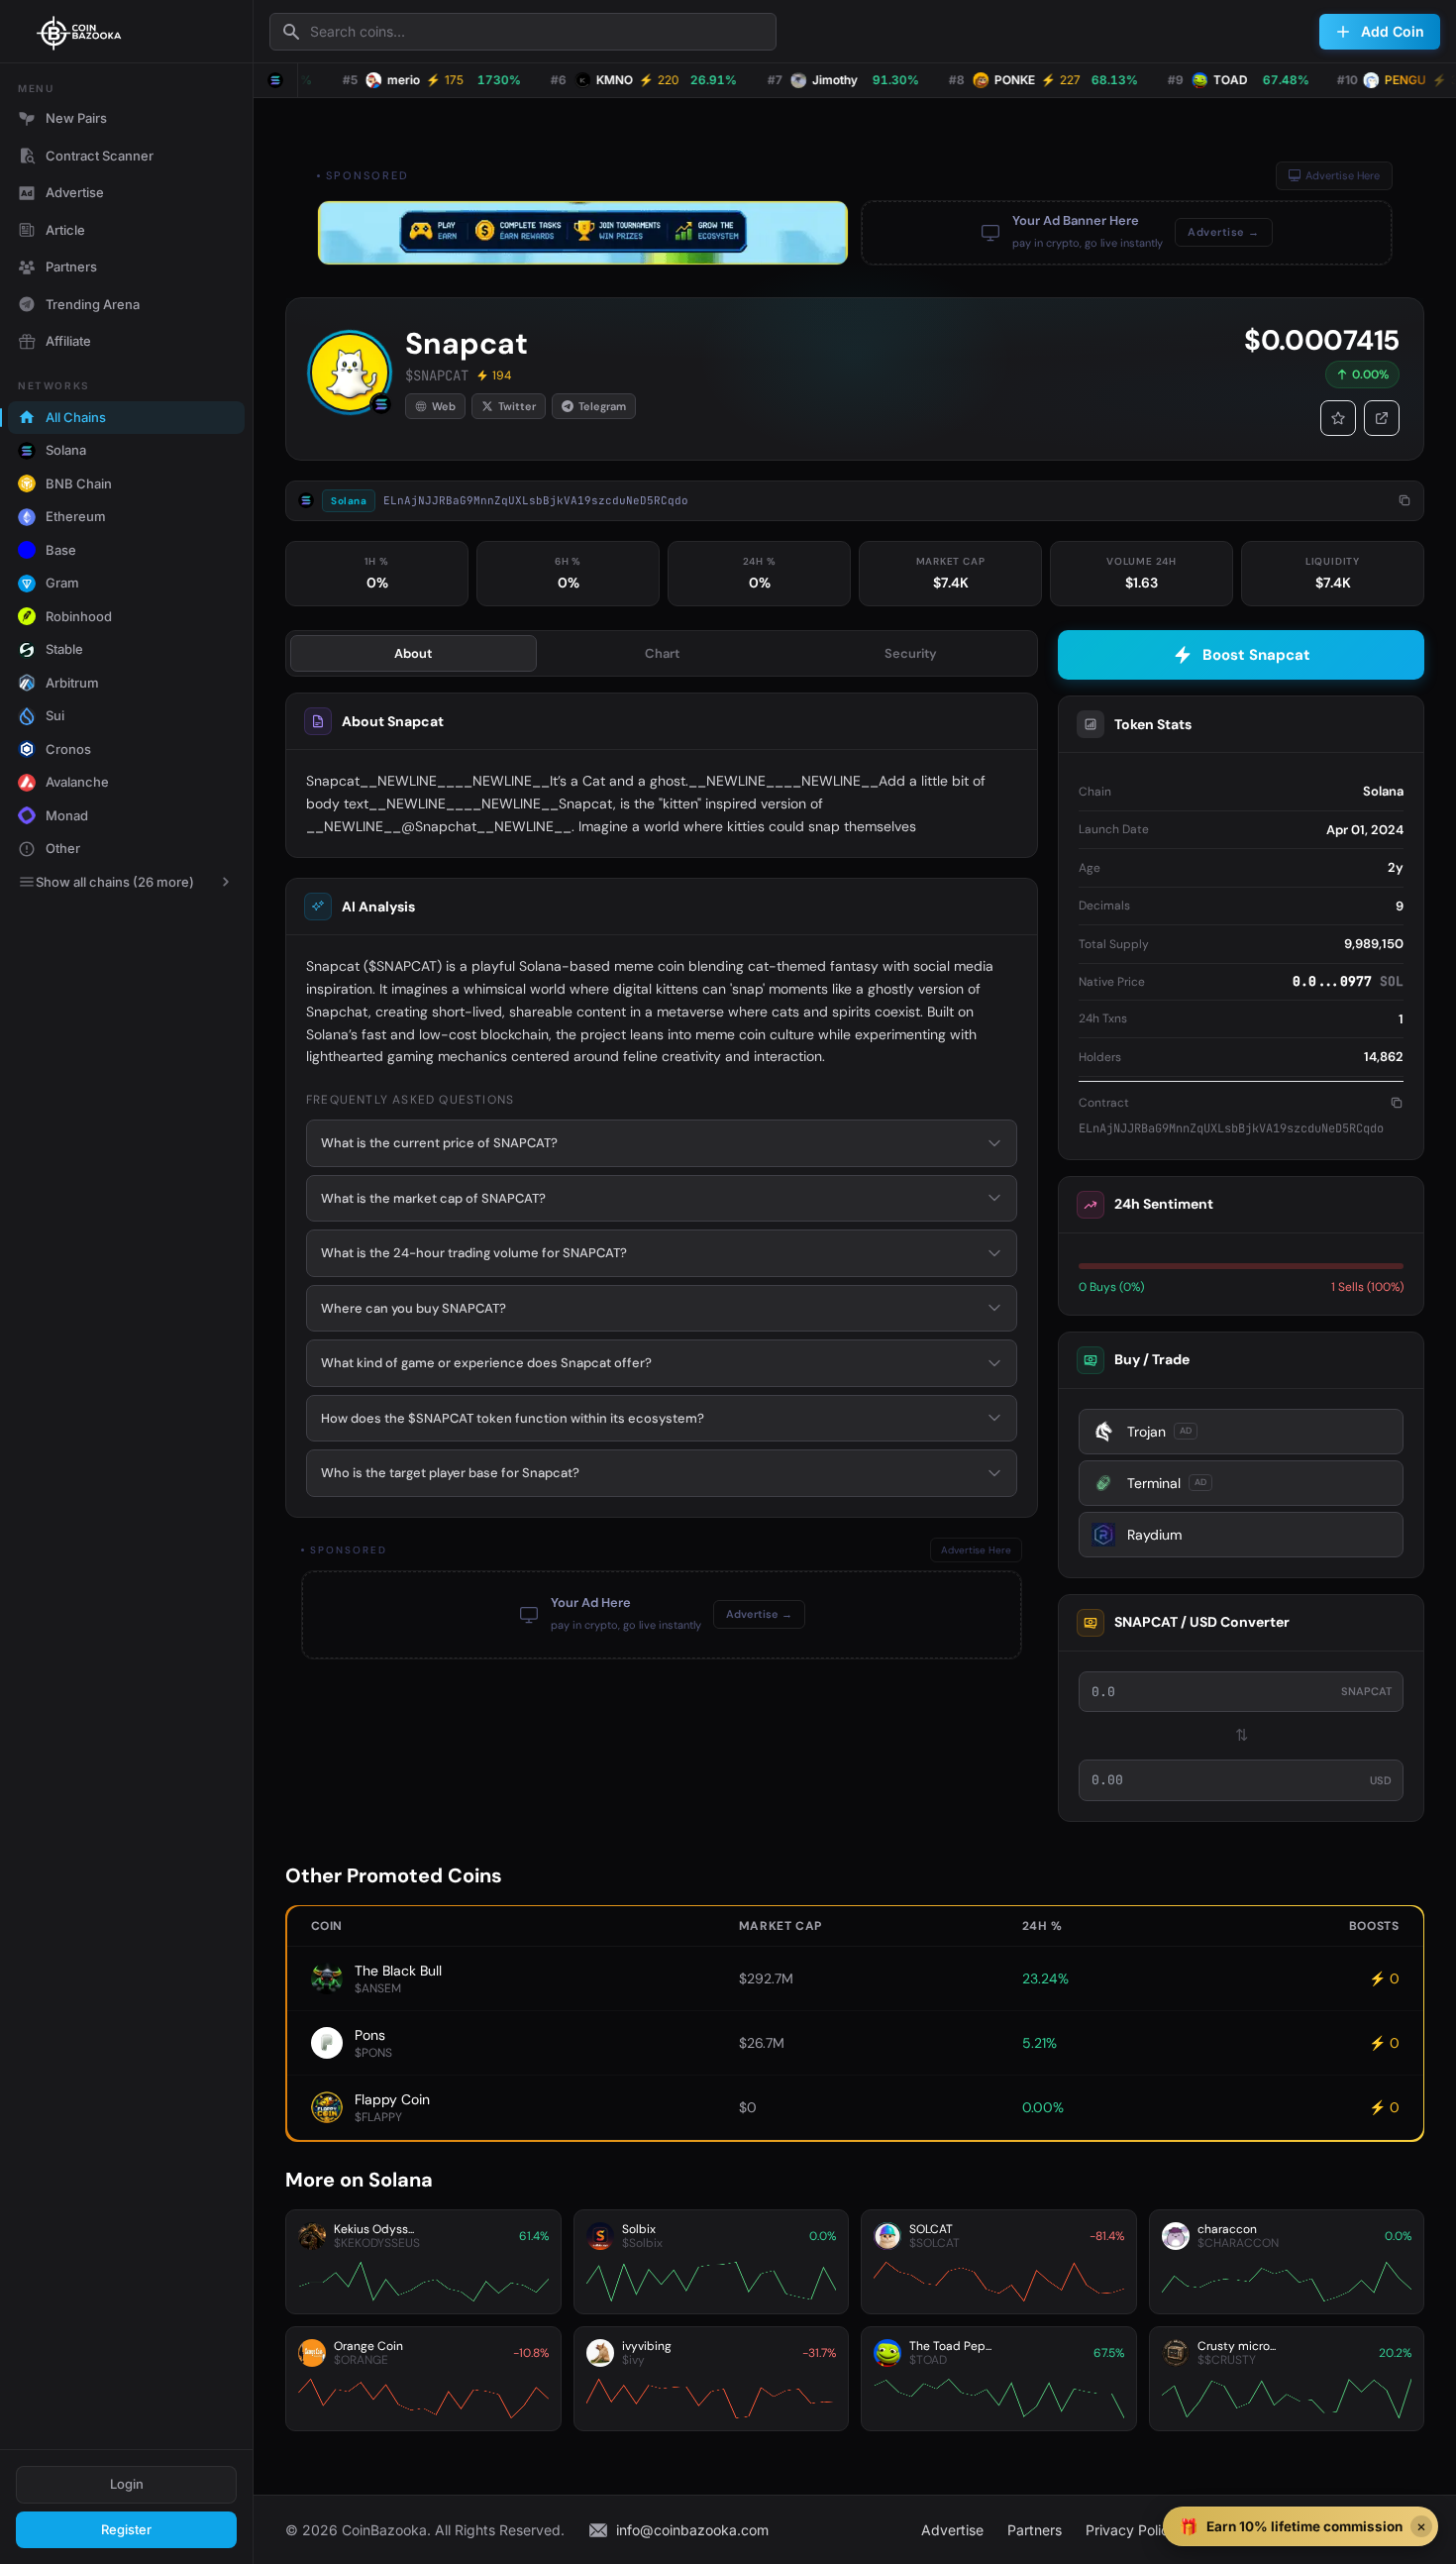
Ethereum (76, 516)
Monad (67, 815)
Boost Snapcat (1256, 655)
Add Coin (1393, 31)
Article (65, 230)
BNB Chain (79, 483)
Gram (62, 583)
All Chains (76, 417)
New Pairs (76, 118)
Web (444, 406)
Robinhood (79, 616)
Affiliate (68, 341)
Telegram (602, 406)
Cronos (68, 749)
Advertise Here (1343, 175)
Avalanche (77, 782)
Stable (64, 649)
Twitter (517, 406)
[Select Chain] (275, 80)
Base (61, 550)
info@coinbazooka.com (692, 2530)
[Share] (1382, 418)
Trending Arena (93, 304)
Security (911, 653)
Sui (55, 715)
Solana (66, 450)
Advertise (75, 192)
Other (63, 848)
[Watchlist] (1338, 418)
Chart (662, 653)
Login (127, 2484)
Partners (71, 267)
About (413, 653)
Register (126, 2529)
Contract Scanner (100, 156)
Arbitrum (72, 683)
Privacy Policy (1131, 2530)
